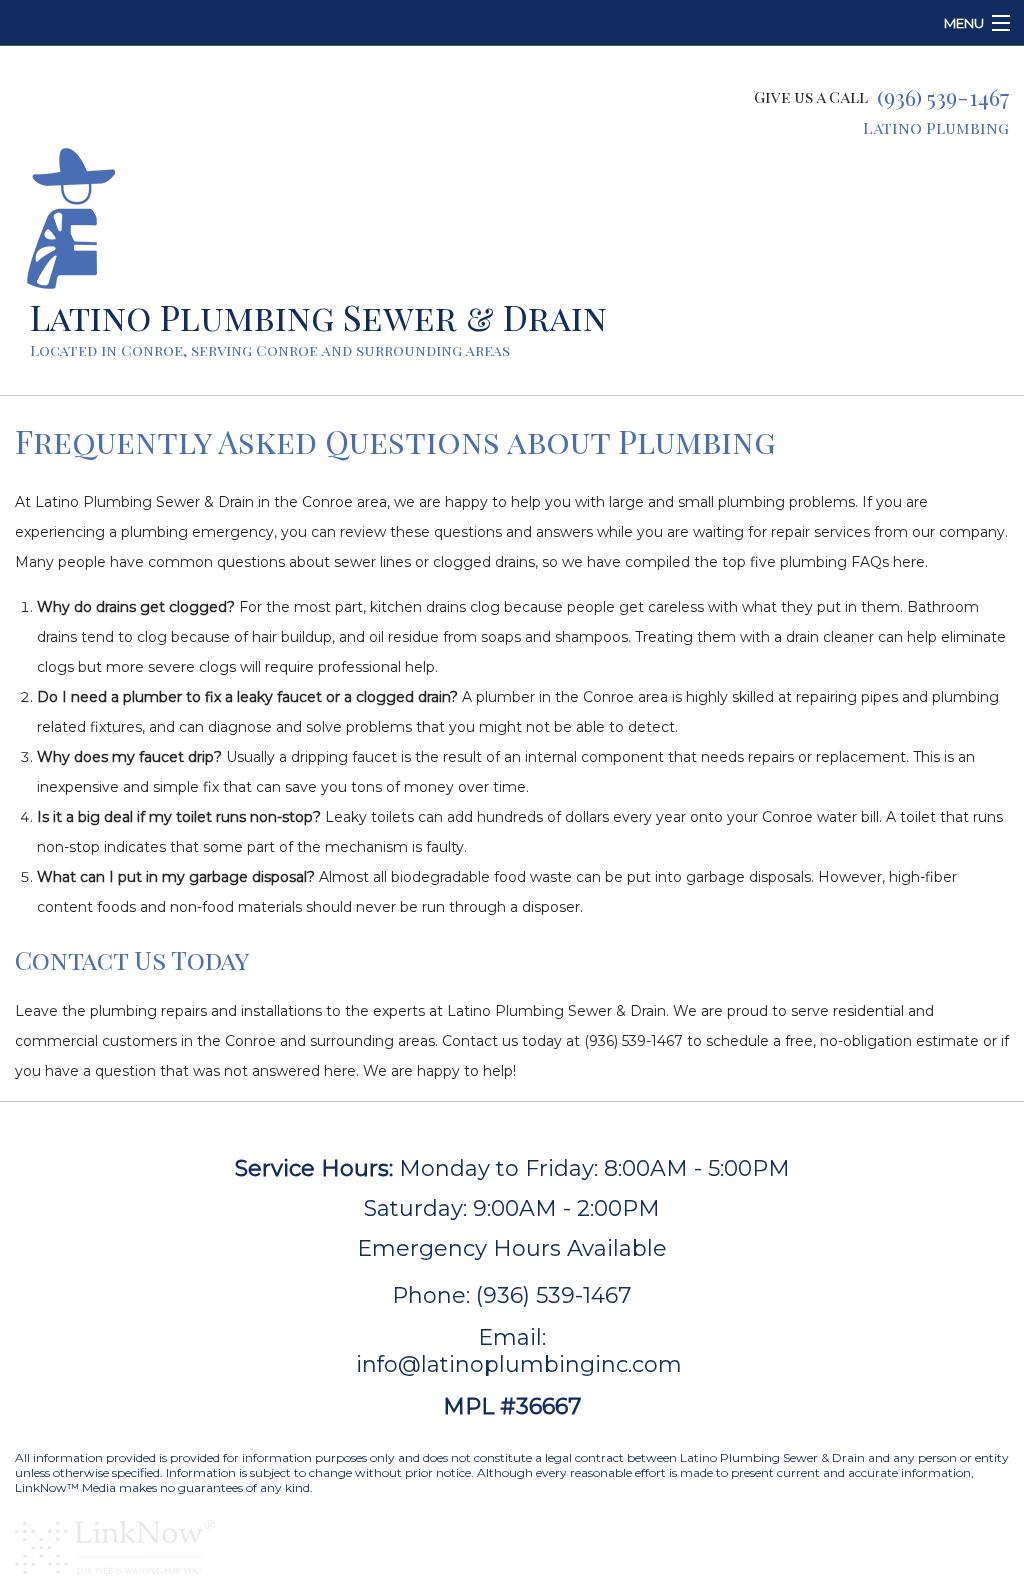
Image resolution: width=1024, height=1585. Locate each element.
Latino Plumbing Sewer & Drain (318, 316)
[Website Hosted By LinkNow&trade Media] (115, 1544)
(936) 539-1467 (943, 97)
